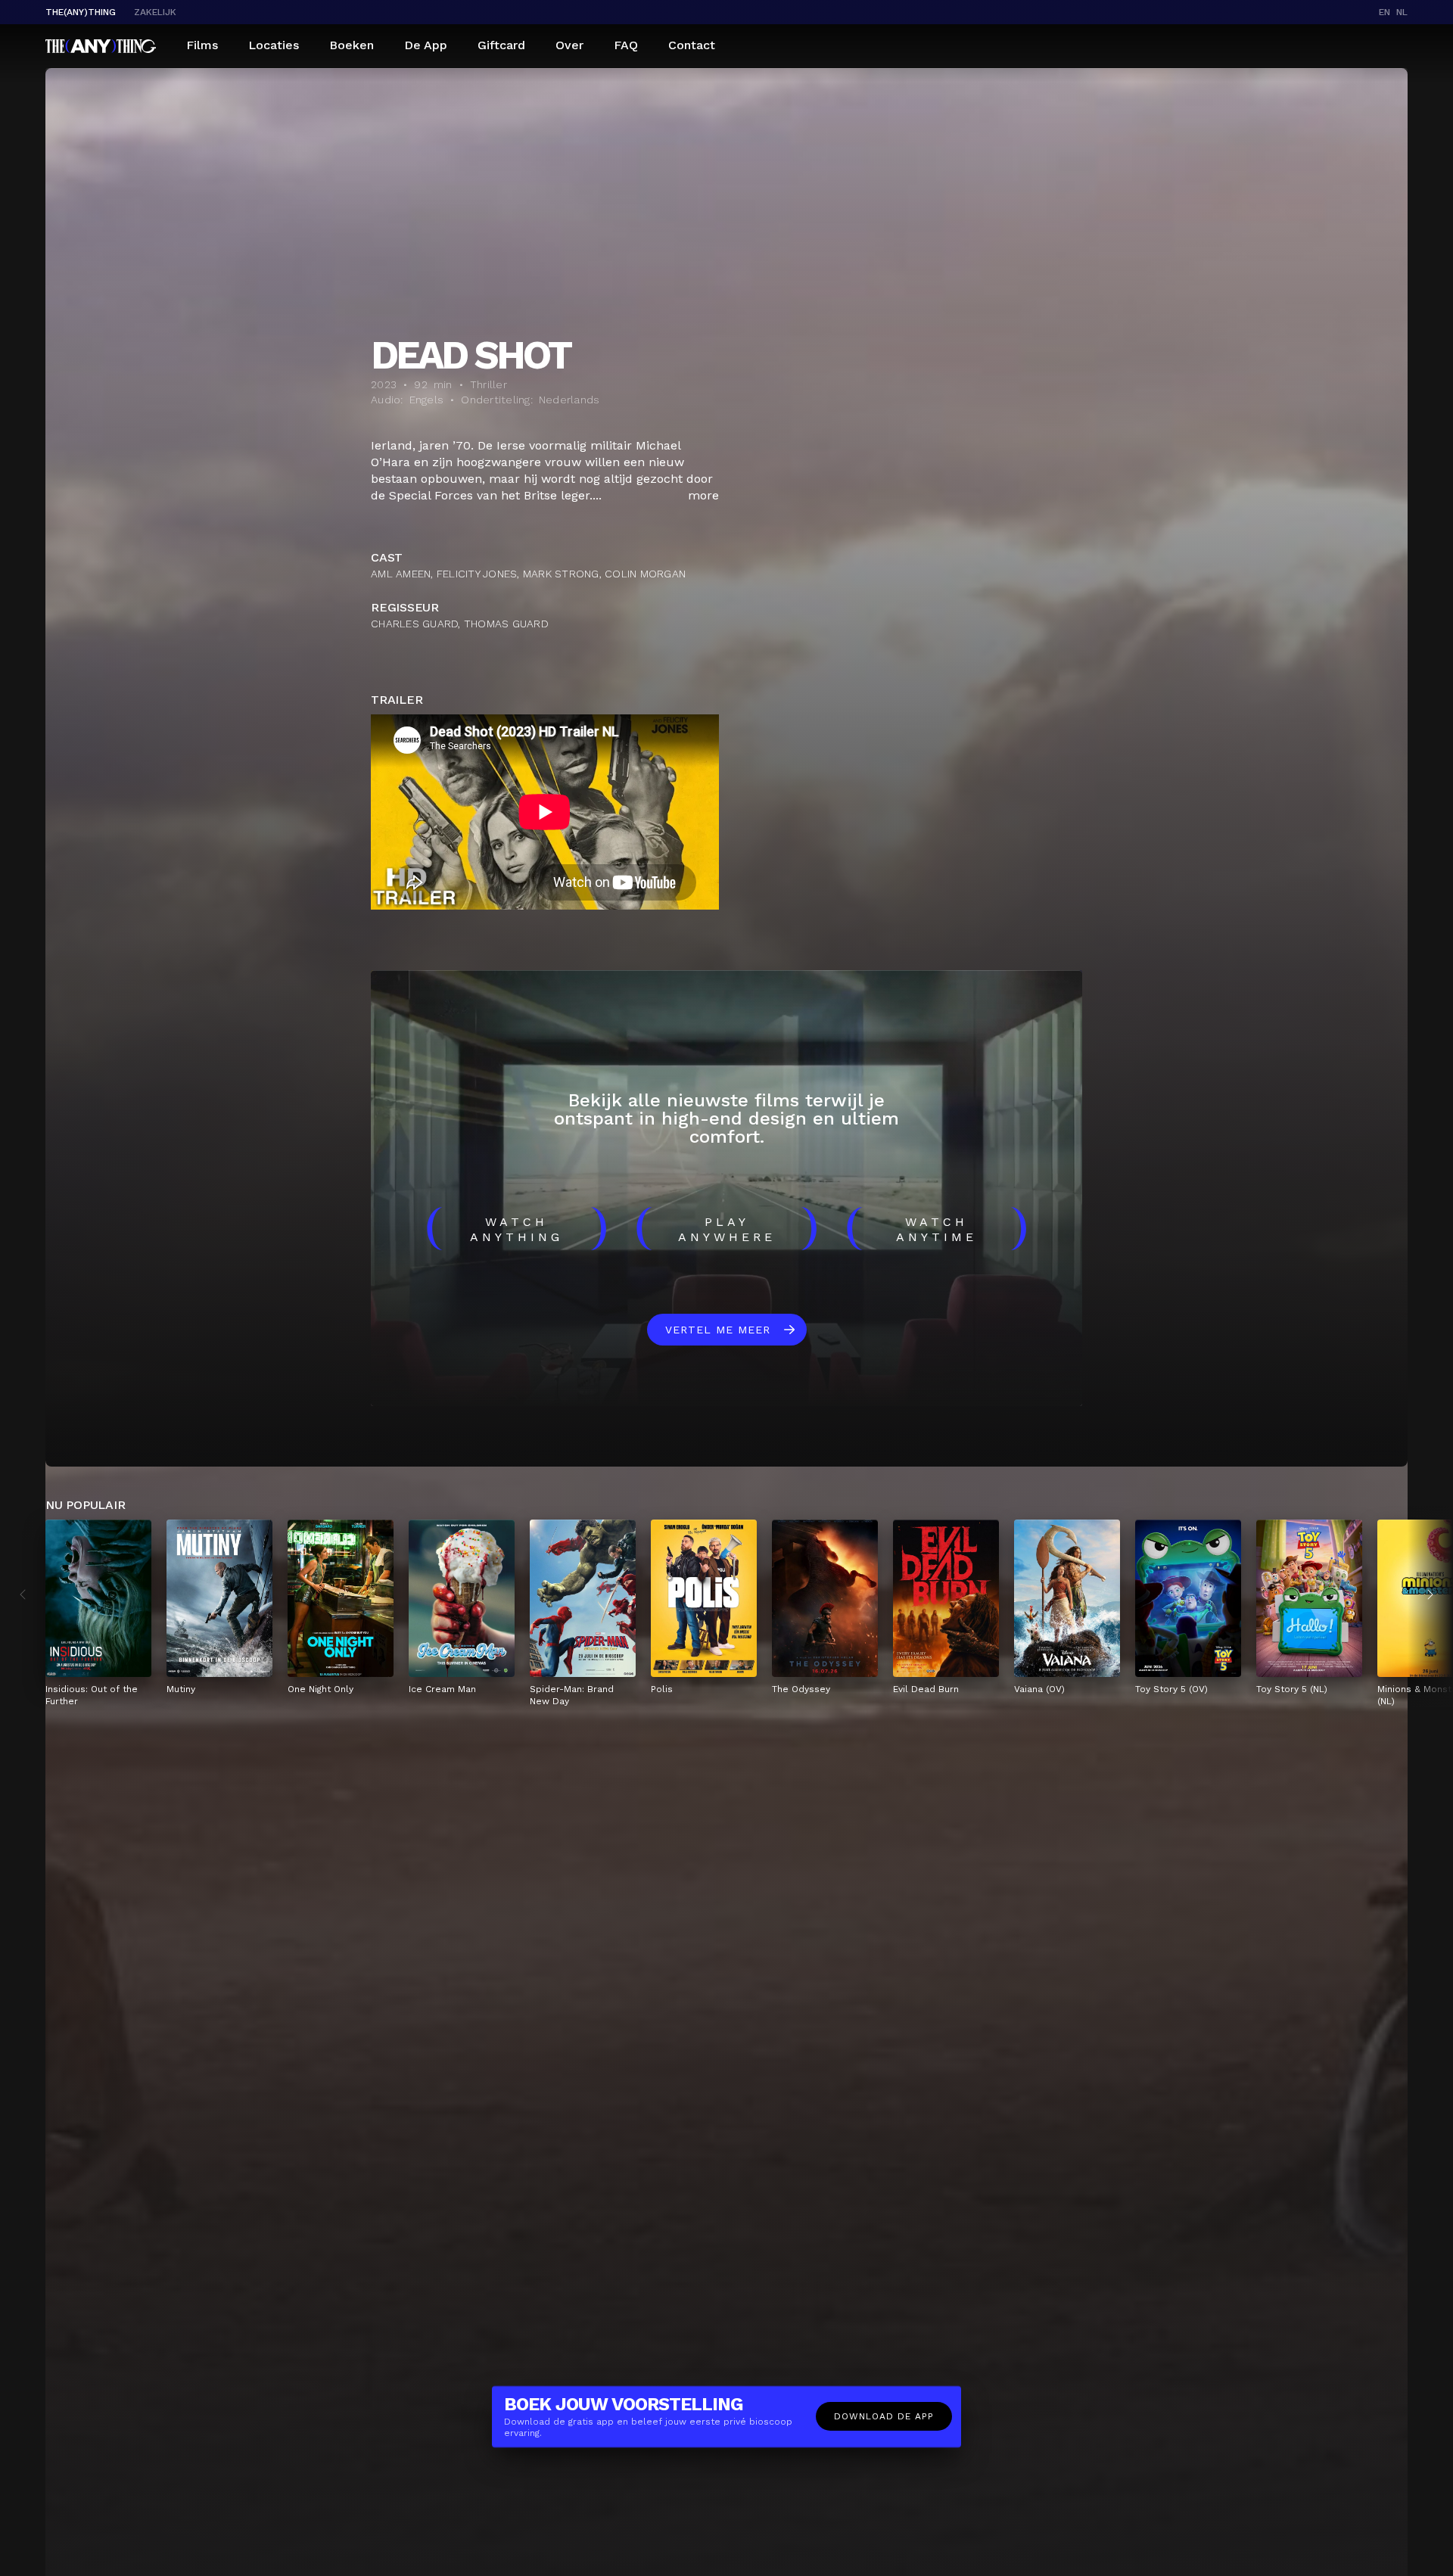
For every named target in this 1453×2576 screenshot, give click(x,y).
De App (426, 45)
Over (569, 45)
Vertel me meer (718, 1330)
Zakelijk (155, 12)
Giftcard (501, 45)
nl (1402, 12)
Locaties (274, 45)
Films (202, 45)
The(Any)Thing (81, 12)
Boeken (352, 45)
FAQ (626, 45)
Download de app (884, 2416)
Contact (692, 45)
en (1385, 12)
